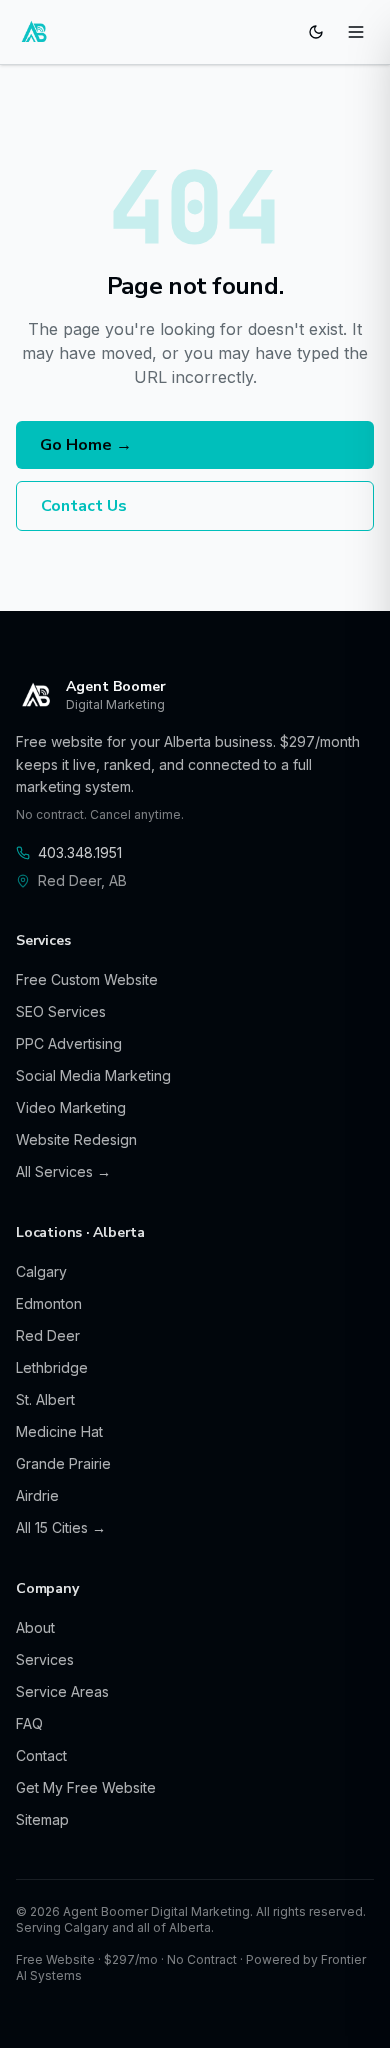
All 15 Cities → (61, 1527)
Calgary (41, 1271)
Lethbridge (52, 1367)
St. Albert (45, 1399)
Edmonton (49, 1303)
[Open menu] (356, 32)
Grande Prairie (63, 1463)
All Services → (63, 1171)
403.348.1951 (80, 852)
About (35, 1627)
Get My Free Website (86, 1787)
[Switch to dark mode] (316, 32)
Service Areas (62, 1691)
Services (45, 1659)
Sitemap (42, 1819)
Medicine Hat (59, 1431)
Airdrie (37, 1495)
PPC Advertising (69, 1043)
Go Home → (86, 445)
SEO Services (61, 1011)
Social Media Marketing (93, 1075)
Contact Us (84, 506)
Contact (41, 1755)
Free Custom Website (87, 979)
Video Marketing (71, 1107)
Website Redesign (76, 1139)
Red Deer (48, 1335)
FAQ (29, 1723)
